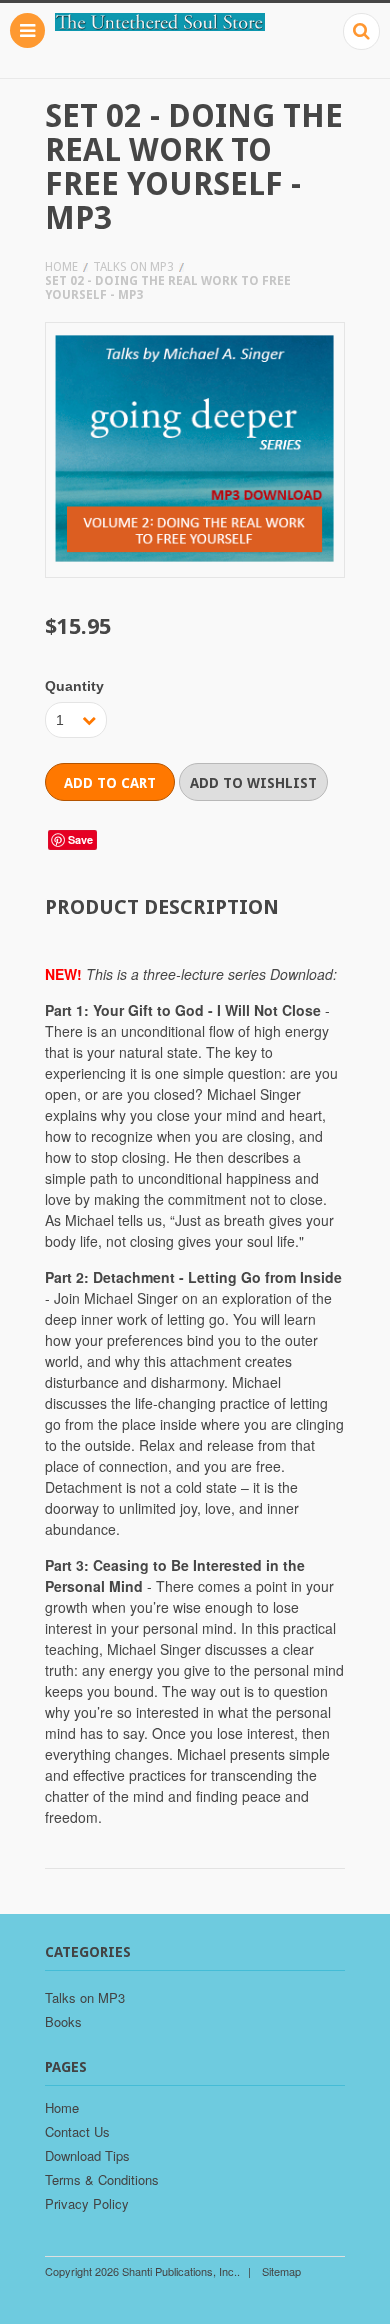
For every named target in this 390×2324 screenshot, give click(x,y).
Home (61, 267)
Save (80, 839)
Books (63, 2022)
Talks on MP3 (133, 267)
